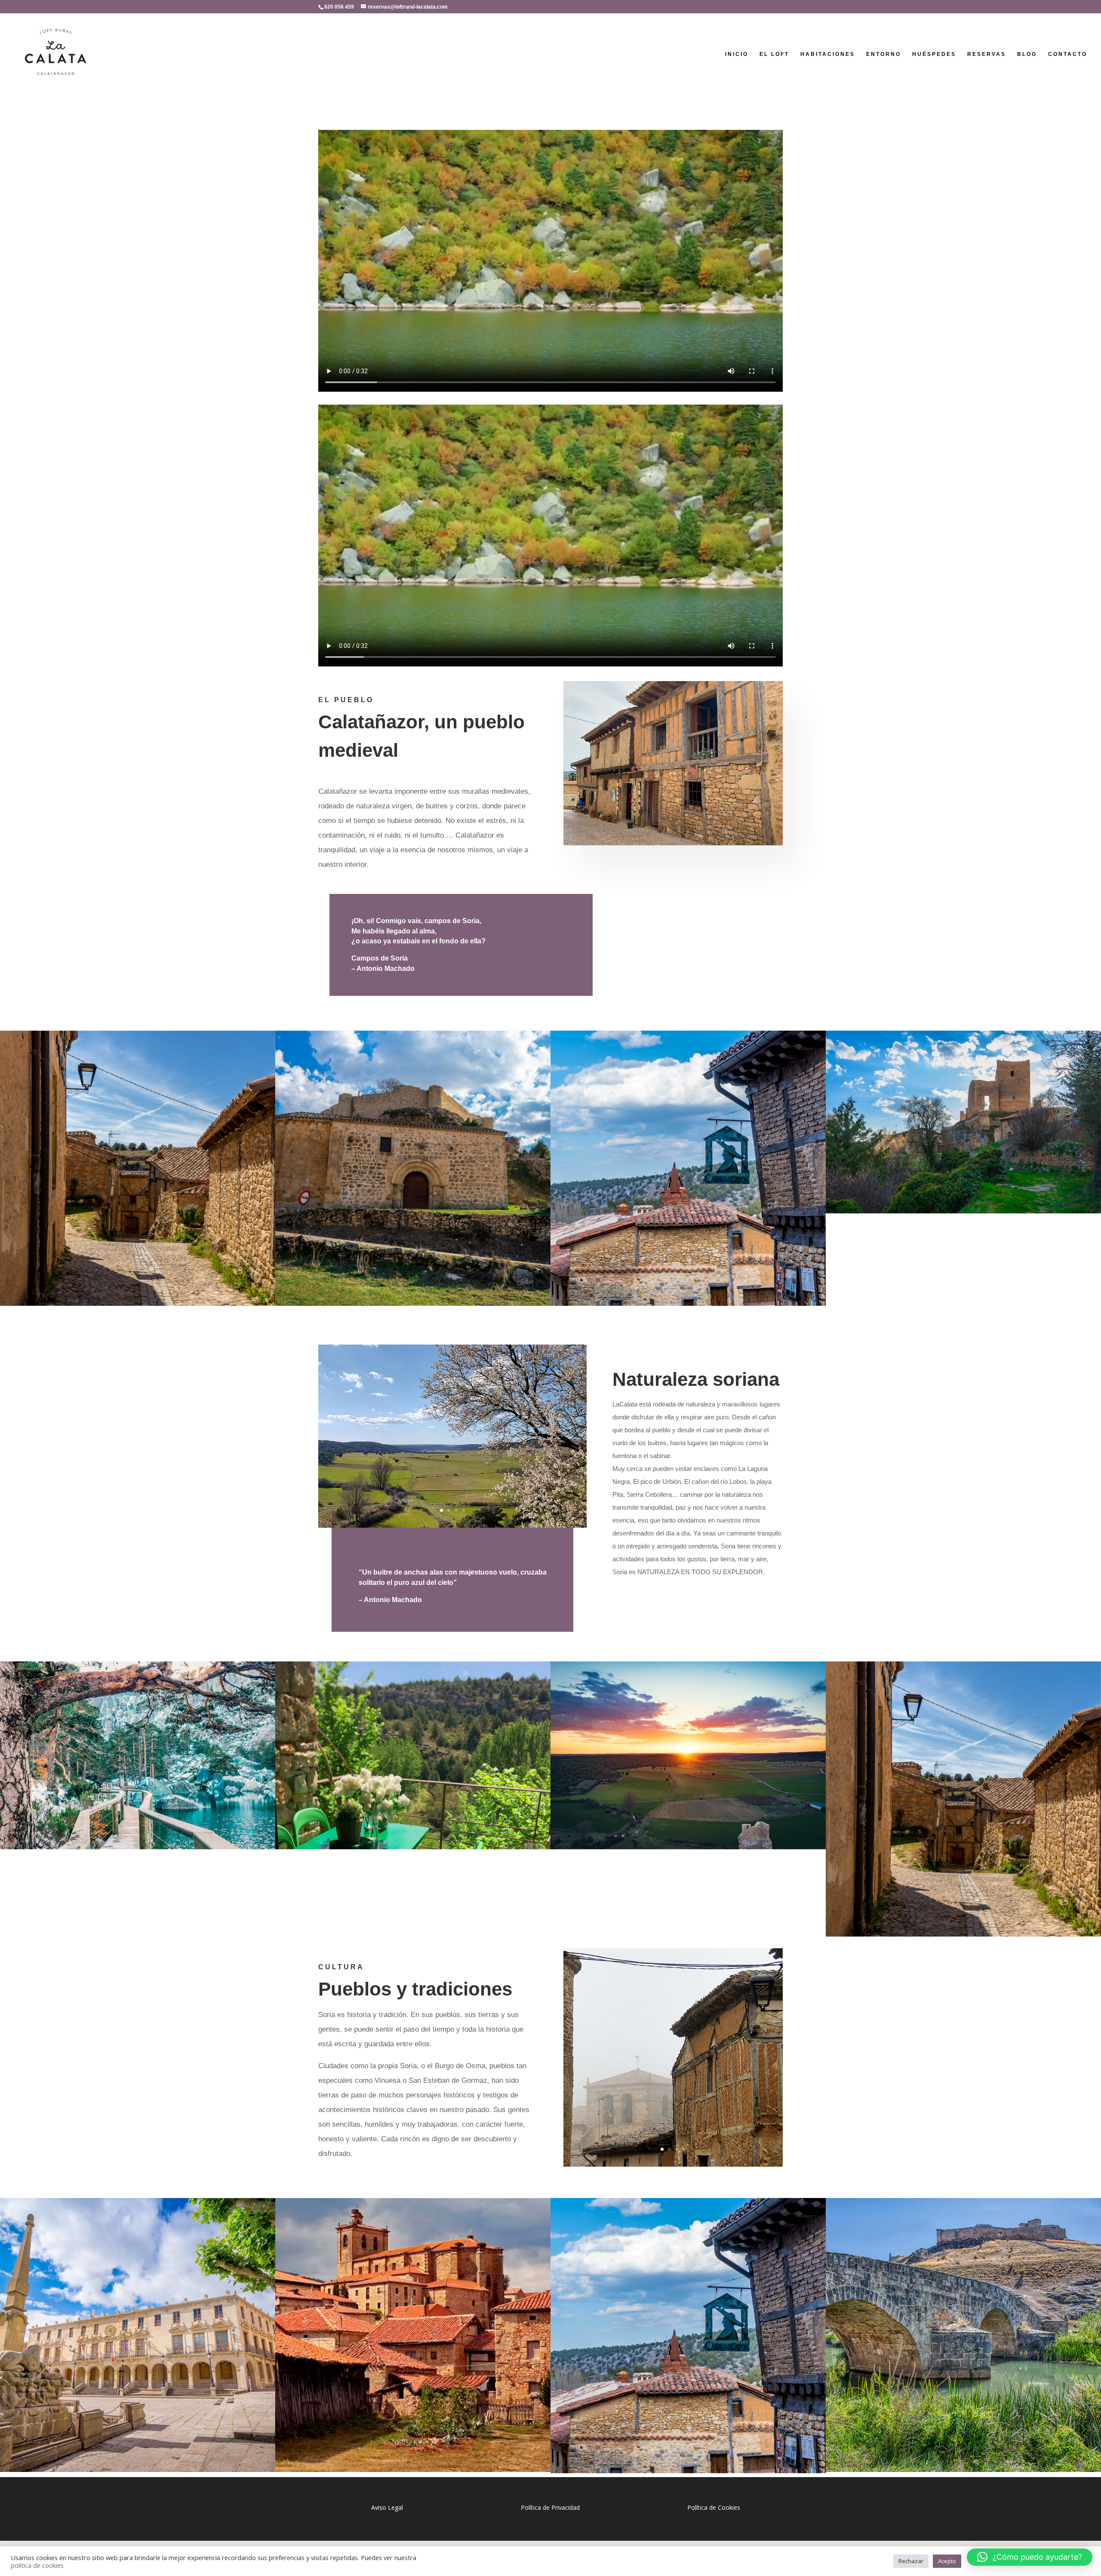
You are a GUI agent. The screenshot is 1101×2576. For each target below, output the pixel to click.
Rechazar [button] (911, 2561)
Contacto (1068, 54)
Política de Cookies (714, 2507)
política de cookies (37, 2565)
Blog (1027, 54)
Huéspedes (934, 54)
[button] (1030, 2557)
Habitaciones (828, 54)
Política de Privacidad (550, 2507)
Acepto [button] (947, 2561)
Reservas (987, 54)
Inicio (737, 54)
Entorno (884, 54)
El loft (774, 54)
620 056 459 (339, 7)
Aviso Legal (387, 2507)
